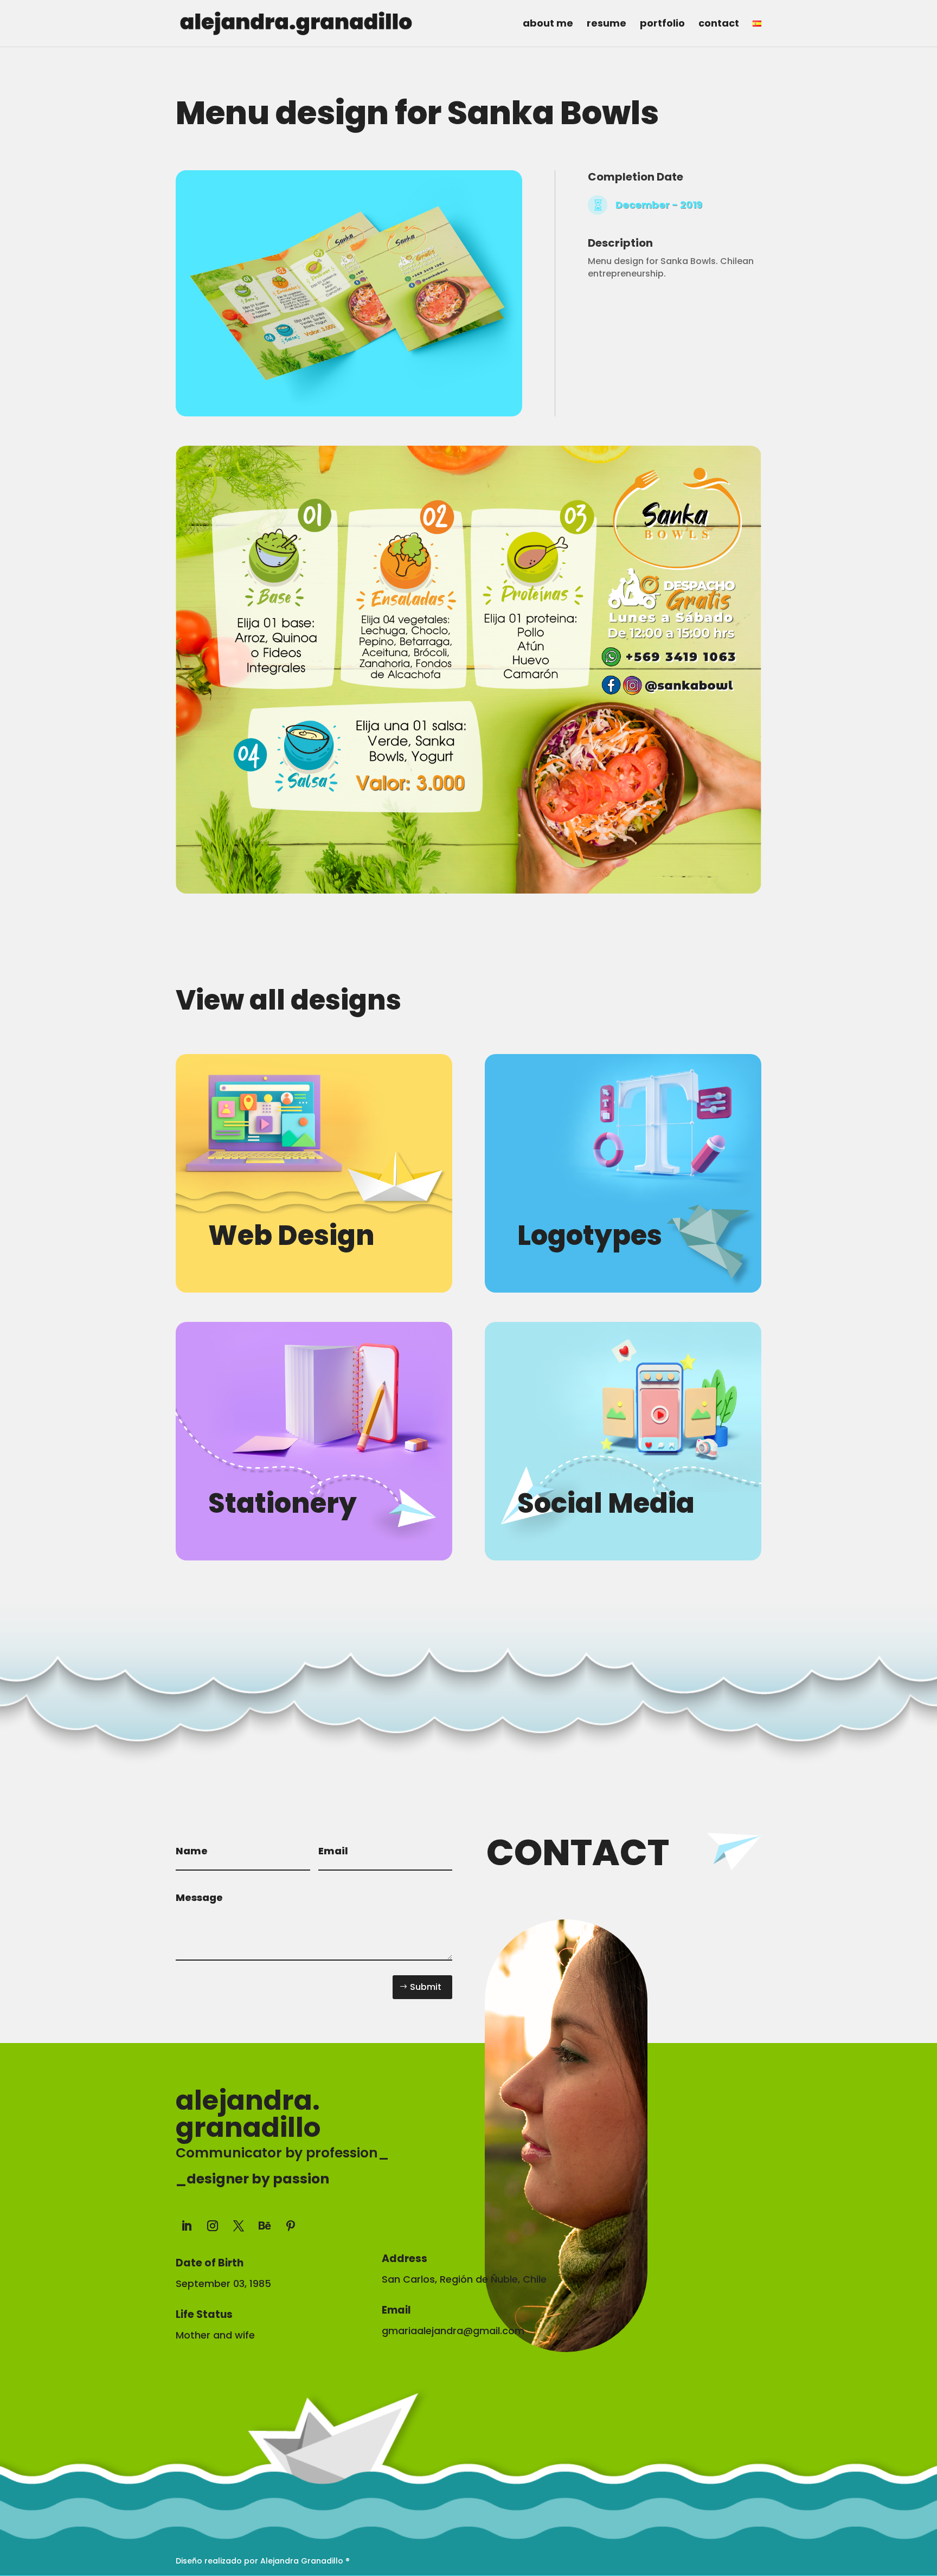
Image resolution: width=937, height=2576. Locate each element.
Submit (426, 1987)
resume (607, 25)
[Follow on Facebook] (390, 2224)
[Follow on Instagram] (213, 2226)
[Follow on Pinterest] (291, 2226)
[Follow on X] (239, 2226)
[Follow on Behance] (265, 2226)
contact (719, 25)
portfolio (662, 25)
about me (548, 25)
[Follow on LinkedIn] (187, 2226)
